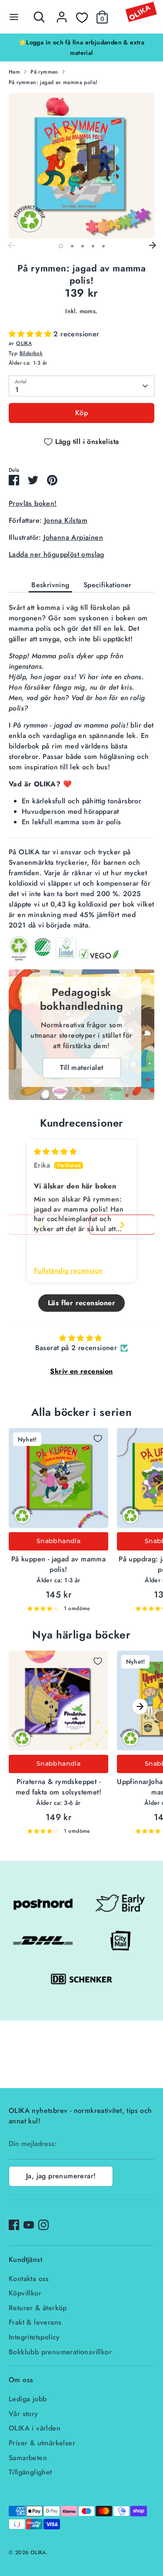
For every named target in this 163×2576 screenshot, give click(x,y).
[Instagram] (43, 2225)
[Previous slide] (41, 1225)
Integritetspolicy (34, 2337)
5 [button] (103, 246)
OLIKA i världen (35, 2428)
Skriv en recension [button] (81, 1371)
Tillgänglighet (30, 2472)
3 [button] (83, 246)
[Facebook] (14, 2225)
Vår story (23, 2414)
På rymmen (44, 72)
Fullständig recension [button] (68, 1271)
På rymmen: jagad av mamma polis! (53, 82)
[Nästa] (152, 246)
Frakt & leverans (35, 2322)
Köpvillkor (25, 2293)
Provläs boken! (33, 503)
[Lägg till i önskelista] (98, 1439)
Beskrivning (50, 585)
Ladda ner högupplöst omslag (57, 554)
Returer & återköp (38, 2308)
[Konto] (62, 13)
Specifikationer (108, 585)
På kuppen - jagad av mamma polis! (58, 1564)
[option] (81, 47)
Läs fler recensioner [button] (81, 1303)
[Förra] (11, 246)
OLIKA (24, 343)
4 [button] (93, 246)
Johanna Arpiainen (73, 537)
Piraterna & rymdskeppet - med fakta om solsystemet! (58, 1787)
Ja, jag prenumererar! (61, 2176)
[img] (55, 1152)
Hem (14, 72)
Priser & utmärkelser (42, 2443)
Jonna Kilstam (66, 520)
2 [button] (72, 246)
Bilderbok (31, 353)
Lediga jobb (28, 2399)
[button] (31, 334)
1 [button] (61, 246)
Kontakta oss (29, 2279)
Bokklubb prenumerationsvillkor (60, 2352)
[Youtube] (29, 2225)
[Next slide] (122, 1225)
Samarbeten (28, 2458)
